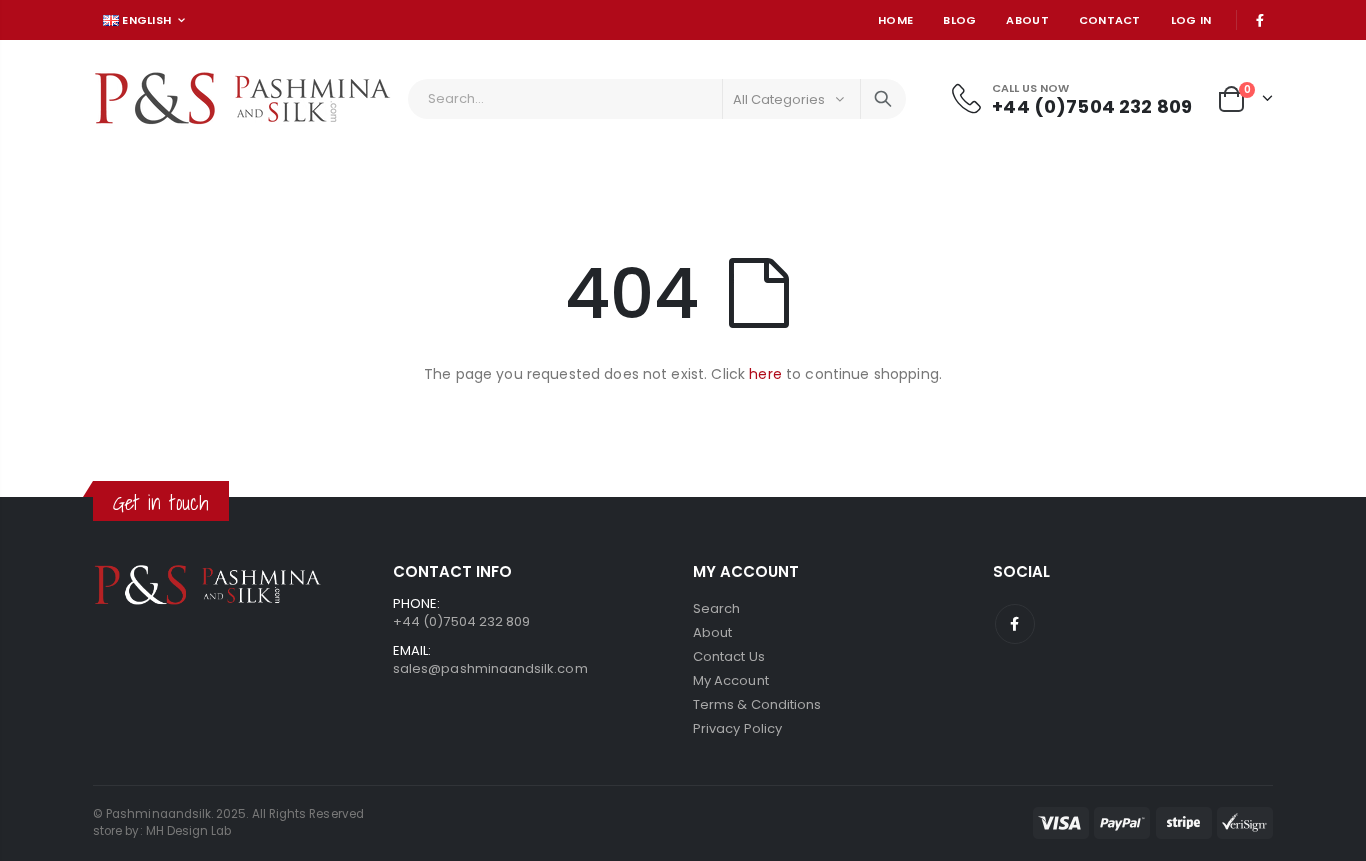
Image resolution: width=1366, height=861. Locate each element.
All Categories (779, 99)
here (765, 374)
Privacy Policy (737, 728)
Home (895, 20)
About (1027, 20)
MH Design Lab (189, 831)
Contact (1110, 20)
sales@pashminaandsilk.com (490, 668)
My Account (731, 680)
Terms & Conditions (757, 704)
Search (883, 99)
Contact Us (729, 656)
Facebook (1015, 624)
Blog (959, 20)
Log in (1191, 20)
